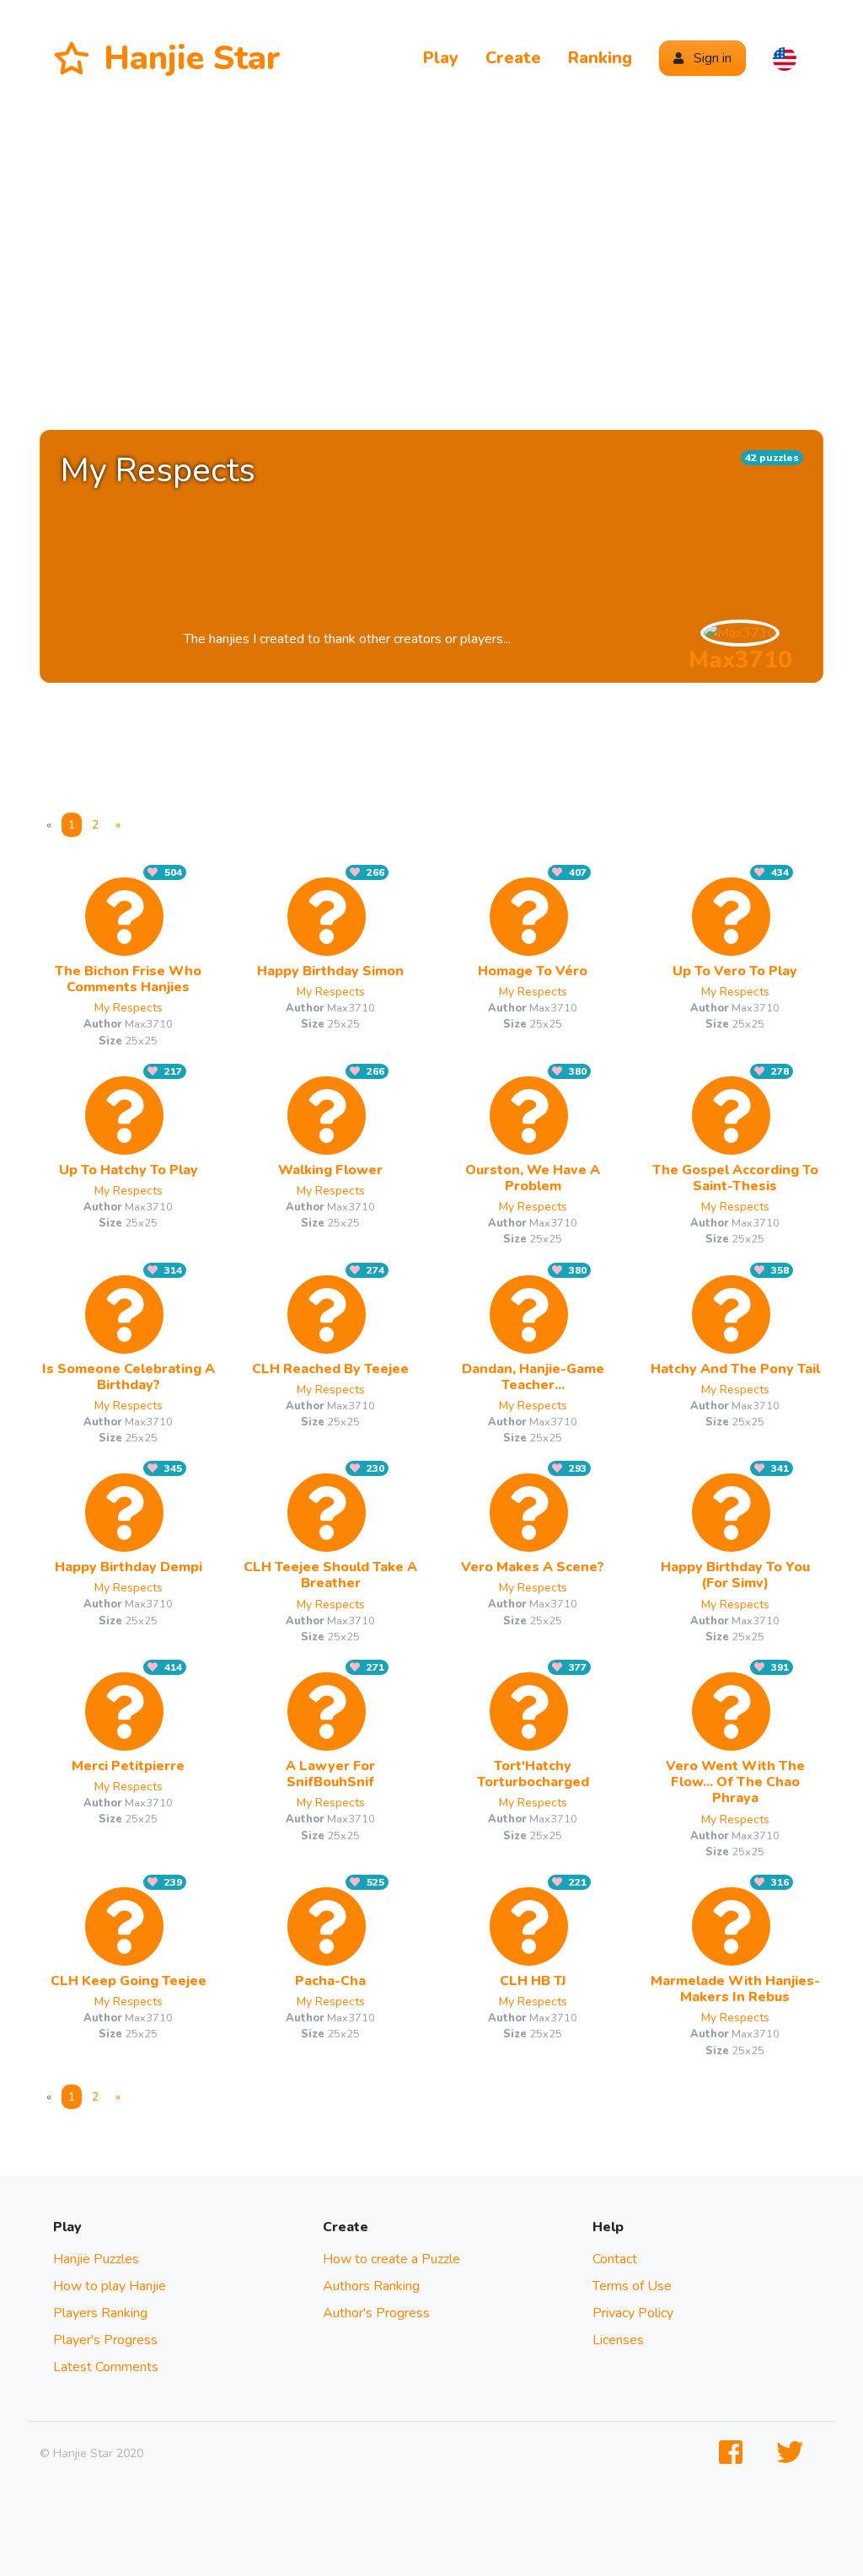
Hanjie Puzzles (96, 2259)
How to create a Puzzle (391, 2259)
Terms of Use (632, 2286)
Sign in (711, 58)
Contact (615, 2259)
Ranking (600, 58)
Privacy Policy (633, 2313)
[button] (785, 58)
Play (441, 58)
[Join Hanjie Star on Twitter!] (793, 2453)
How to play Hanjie (110, 2286)
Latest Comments (106, 2367)
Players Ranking (100, 2313)
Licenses (618, 2340)
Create (513, 58)
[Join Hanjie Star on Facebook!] (734, 2453)
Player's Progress (105, 2340)
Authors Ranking (371, 2286)
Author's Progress (376, 2313)
